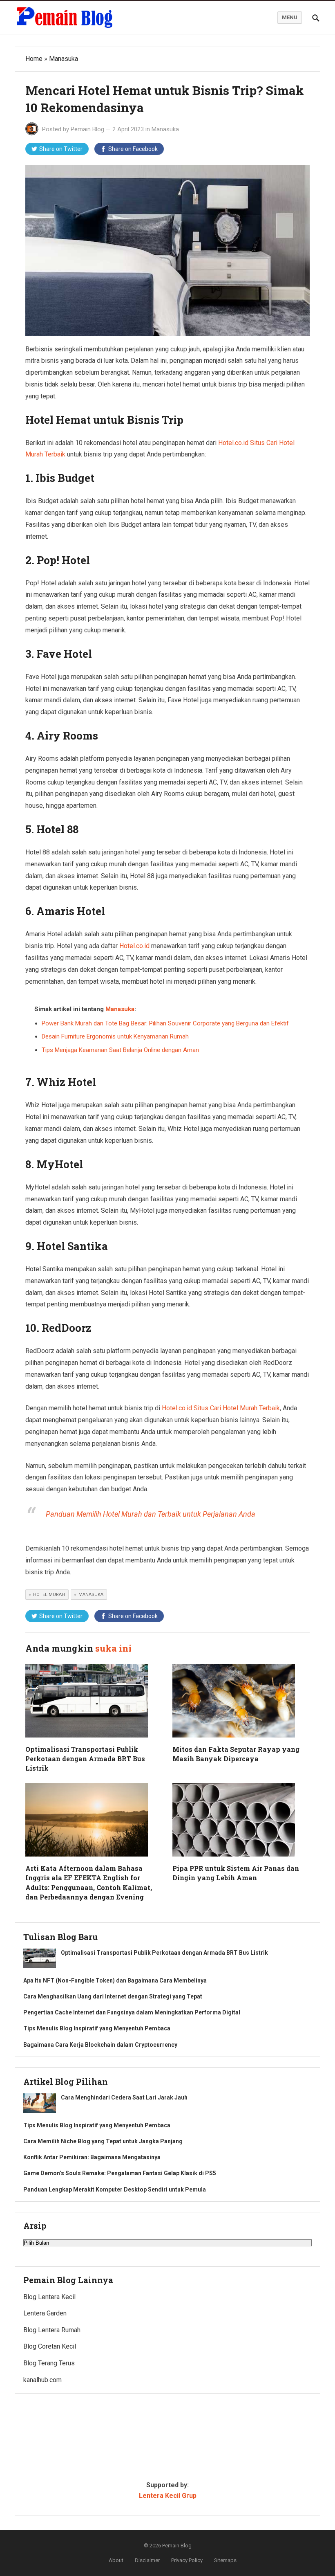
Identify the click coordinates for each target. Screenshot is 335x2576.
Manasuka (64, 59)
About (116, 2560)
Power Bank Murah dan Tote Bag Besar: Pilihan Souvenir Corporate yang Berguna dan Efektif (165, 1023)
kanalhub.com (42, 2380)
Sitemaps (225, 2560)
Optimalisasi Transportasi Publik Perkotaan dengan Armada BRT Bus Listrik (85, 1759)
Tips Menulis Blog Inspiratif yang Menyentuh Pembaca (97, 2028)
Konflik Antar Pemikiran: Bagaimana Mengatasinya (92, 2157)
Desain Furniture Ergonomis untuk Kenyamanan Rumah (115, 1036)
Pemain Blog (87, 129)
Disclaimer (147, 2560)
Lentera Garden (45, 2313)
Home (34, 59)
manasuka (91, 1595)
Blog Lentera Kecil (49, 2297)
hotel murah (49, 1595)
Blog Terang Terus (49, 2363)
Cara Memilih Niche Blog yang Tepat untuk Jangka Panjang (103, 2141)
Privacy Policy (187, 2560)
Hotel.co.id (134, 946)
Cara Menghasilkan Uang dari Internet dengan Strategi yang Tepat (113, 1996)
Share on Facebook (133, 149)
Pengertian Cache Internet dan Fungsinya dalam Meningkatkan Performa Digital (132, 2012)
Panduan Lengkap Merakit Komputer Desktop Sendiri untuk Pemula (115, 2189)
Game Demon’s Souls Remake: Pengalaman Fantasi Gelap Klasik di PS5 (120, 2173)
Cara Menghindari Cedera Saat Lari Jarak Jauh (124, 2097)
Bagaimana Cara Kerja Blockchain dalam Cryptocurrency (100, 2045)
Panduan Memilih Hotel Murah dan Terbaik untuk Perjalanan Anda (151, 1514)
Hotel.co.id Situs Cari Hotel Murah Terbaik (221, 1408)
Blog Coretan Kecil (50, 2346)
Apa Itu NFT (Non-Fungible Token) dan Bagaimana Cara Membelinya (115, 1980)
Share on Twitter (61, 149)
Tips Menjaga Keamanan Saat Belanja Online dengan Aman (120, 1050)
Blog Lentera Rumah (52, 2330)
